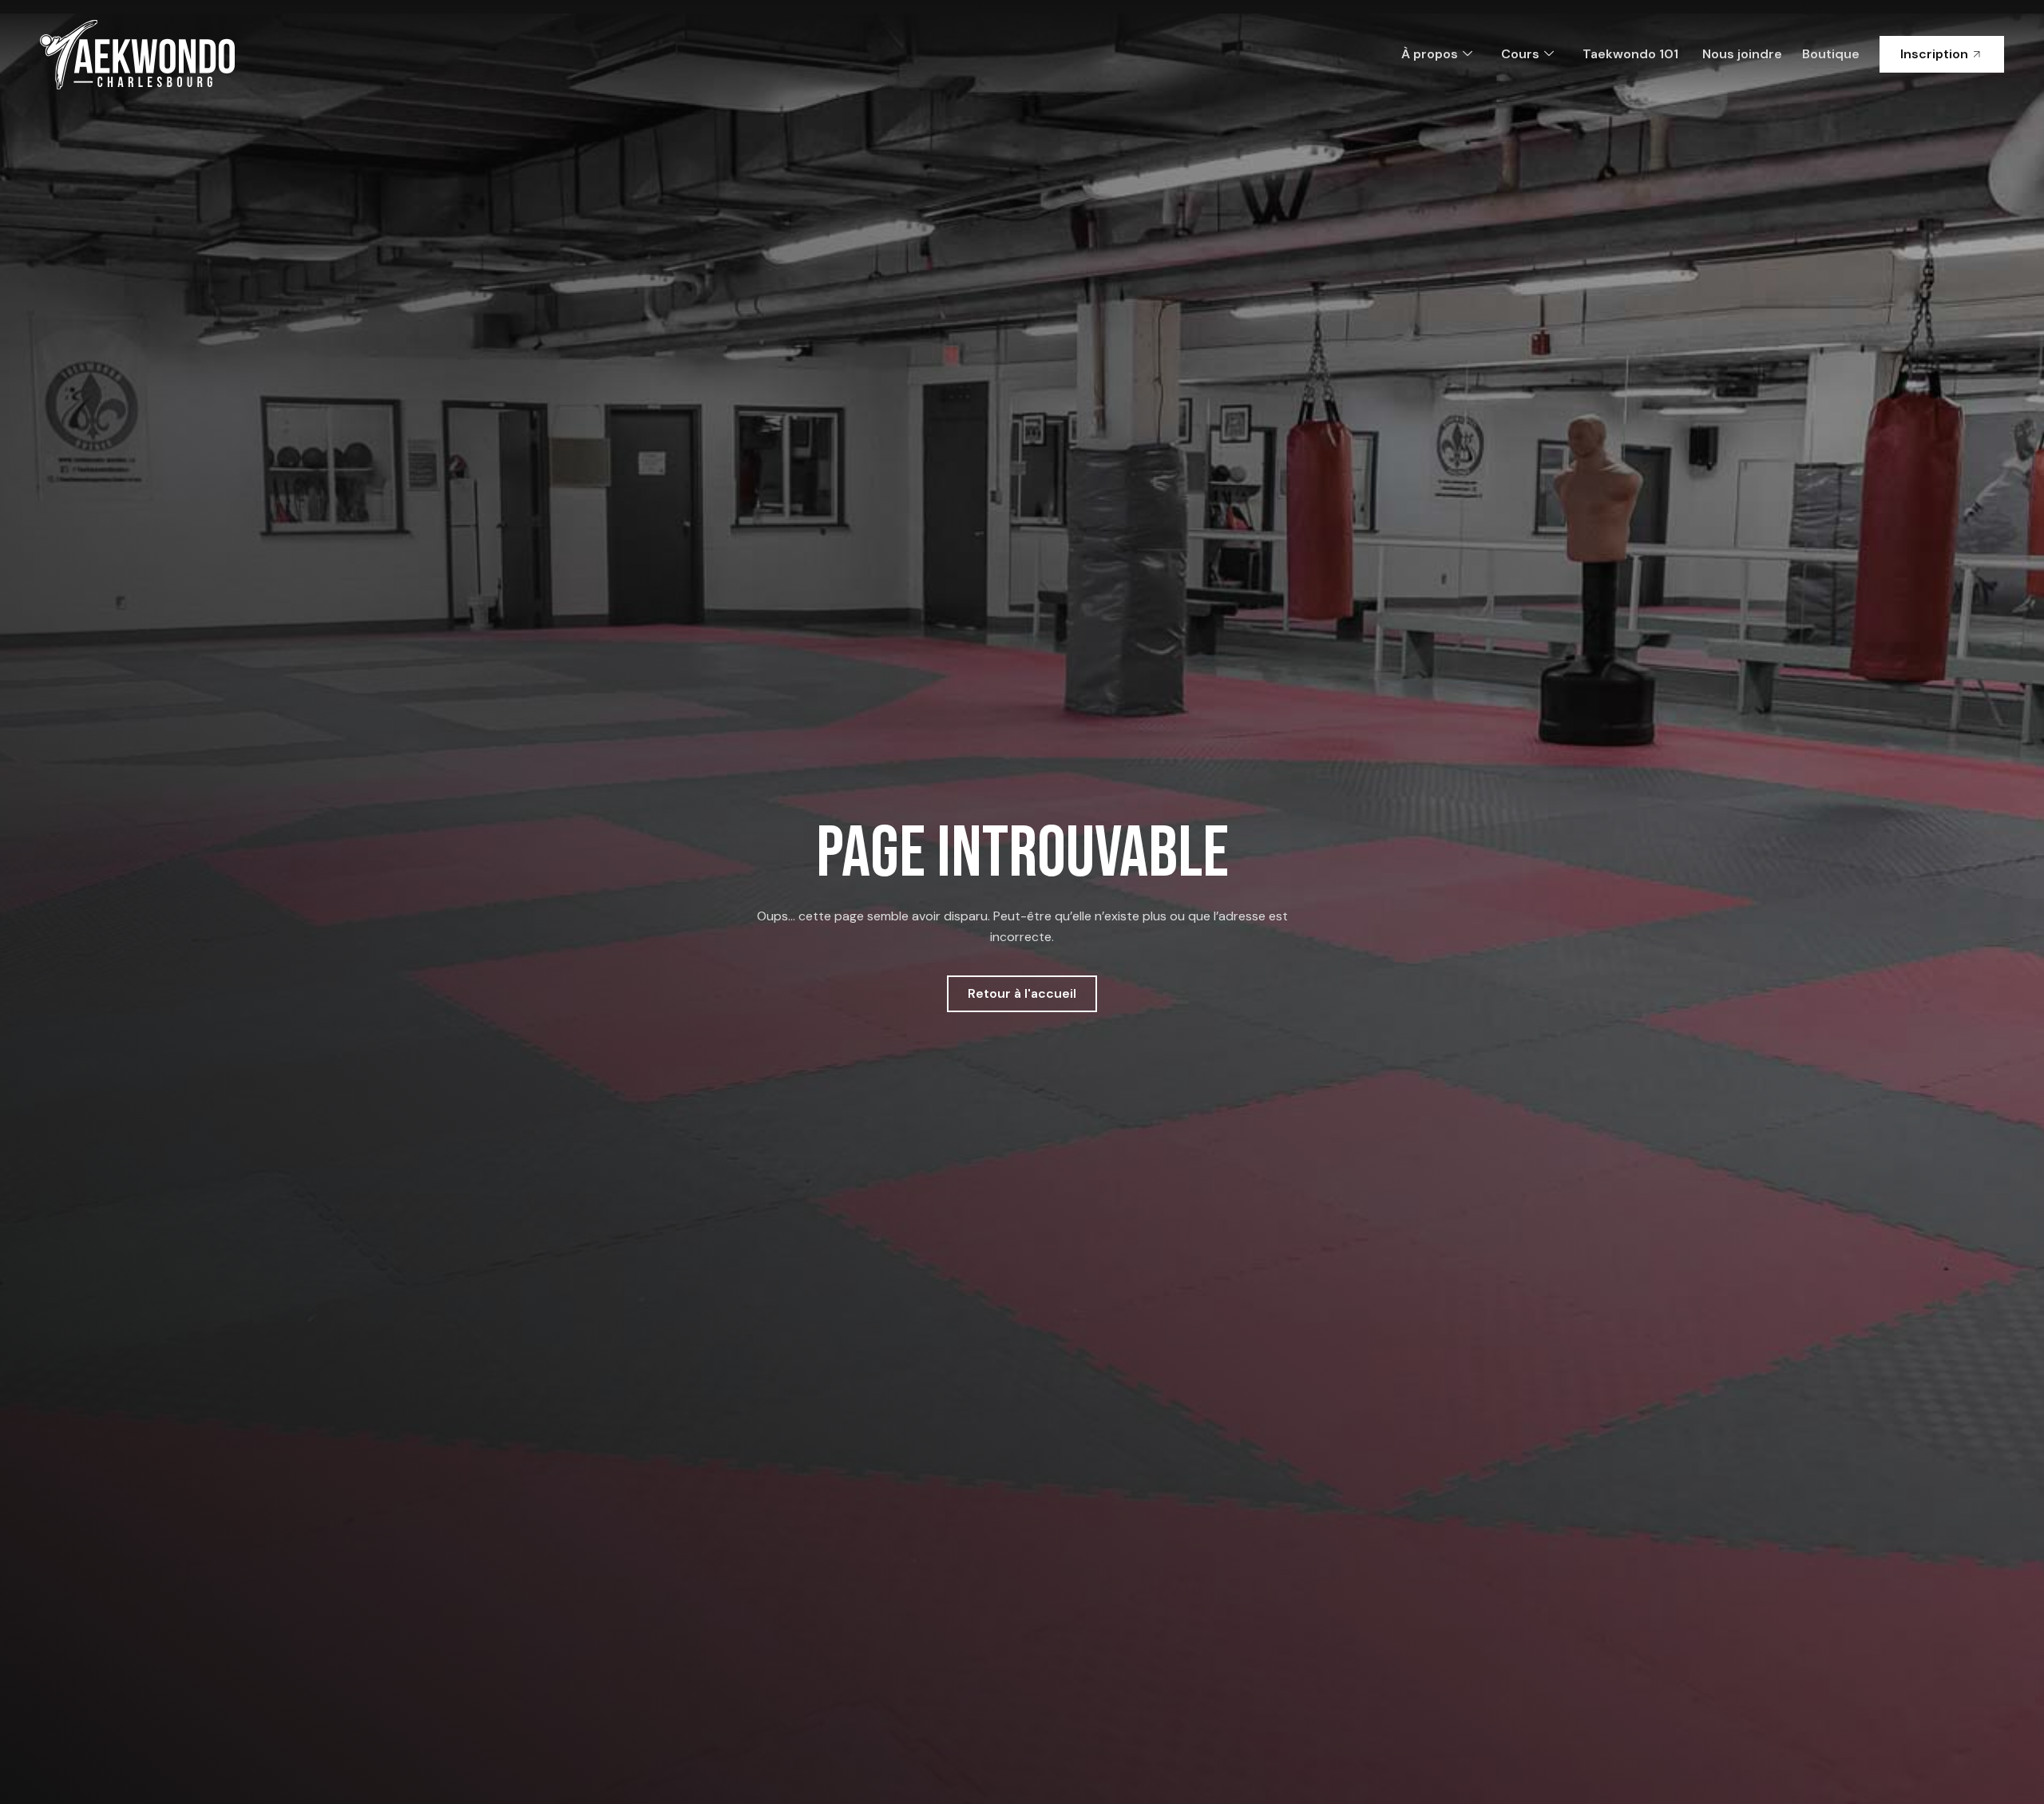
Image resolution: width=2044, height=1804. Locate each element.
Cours (1520, 54)
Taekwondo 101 (1630, 54)
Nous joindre (1742, 54)
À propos (1430, 54)
